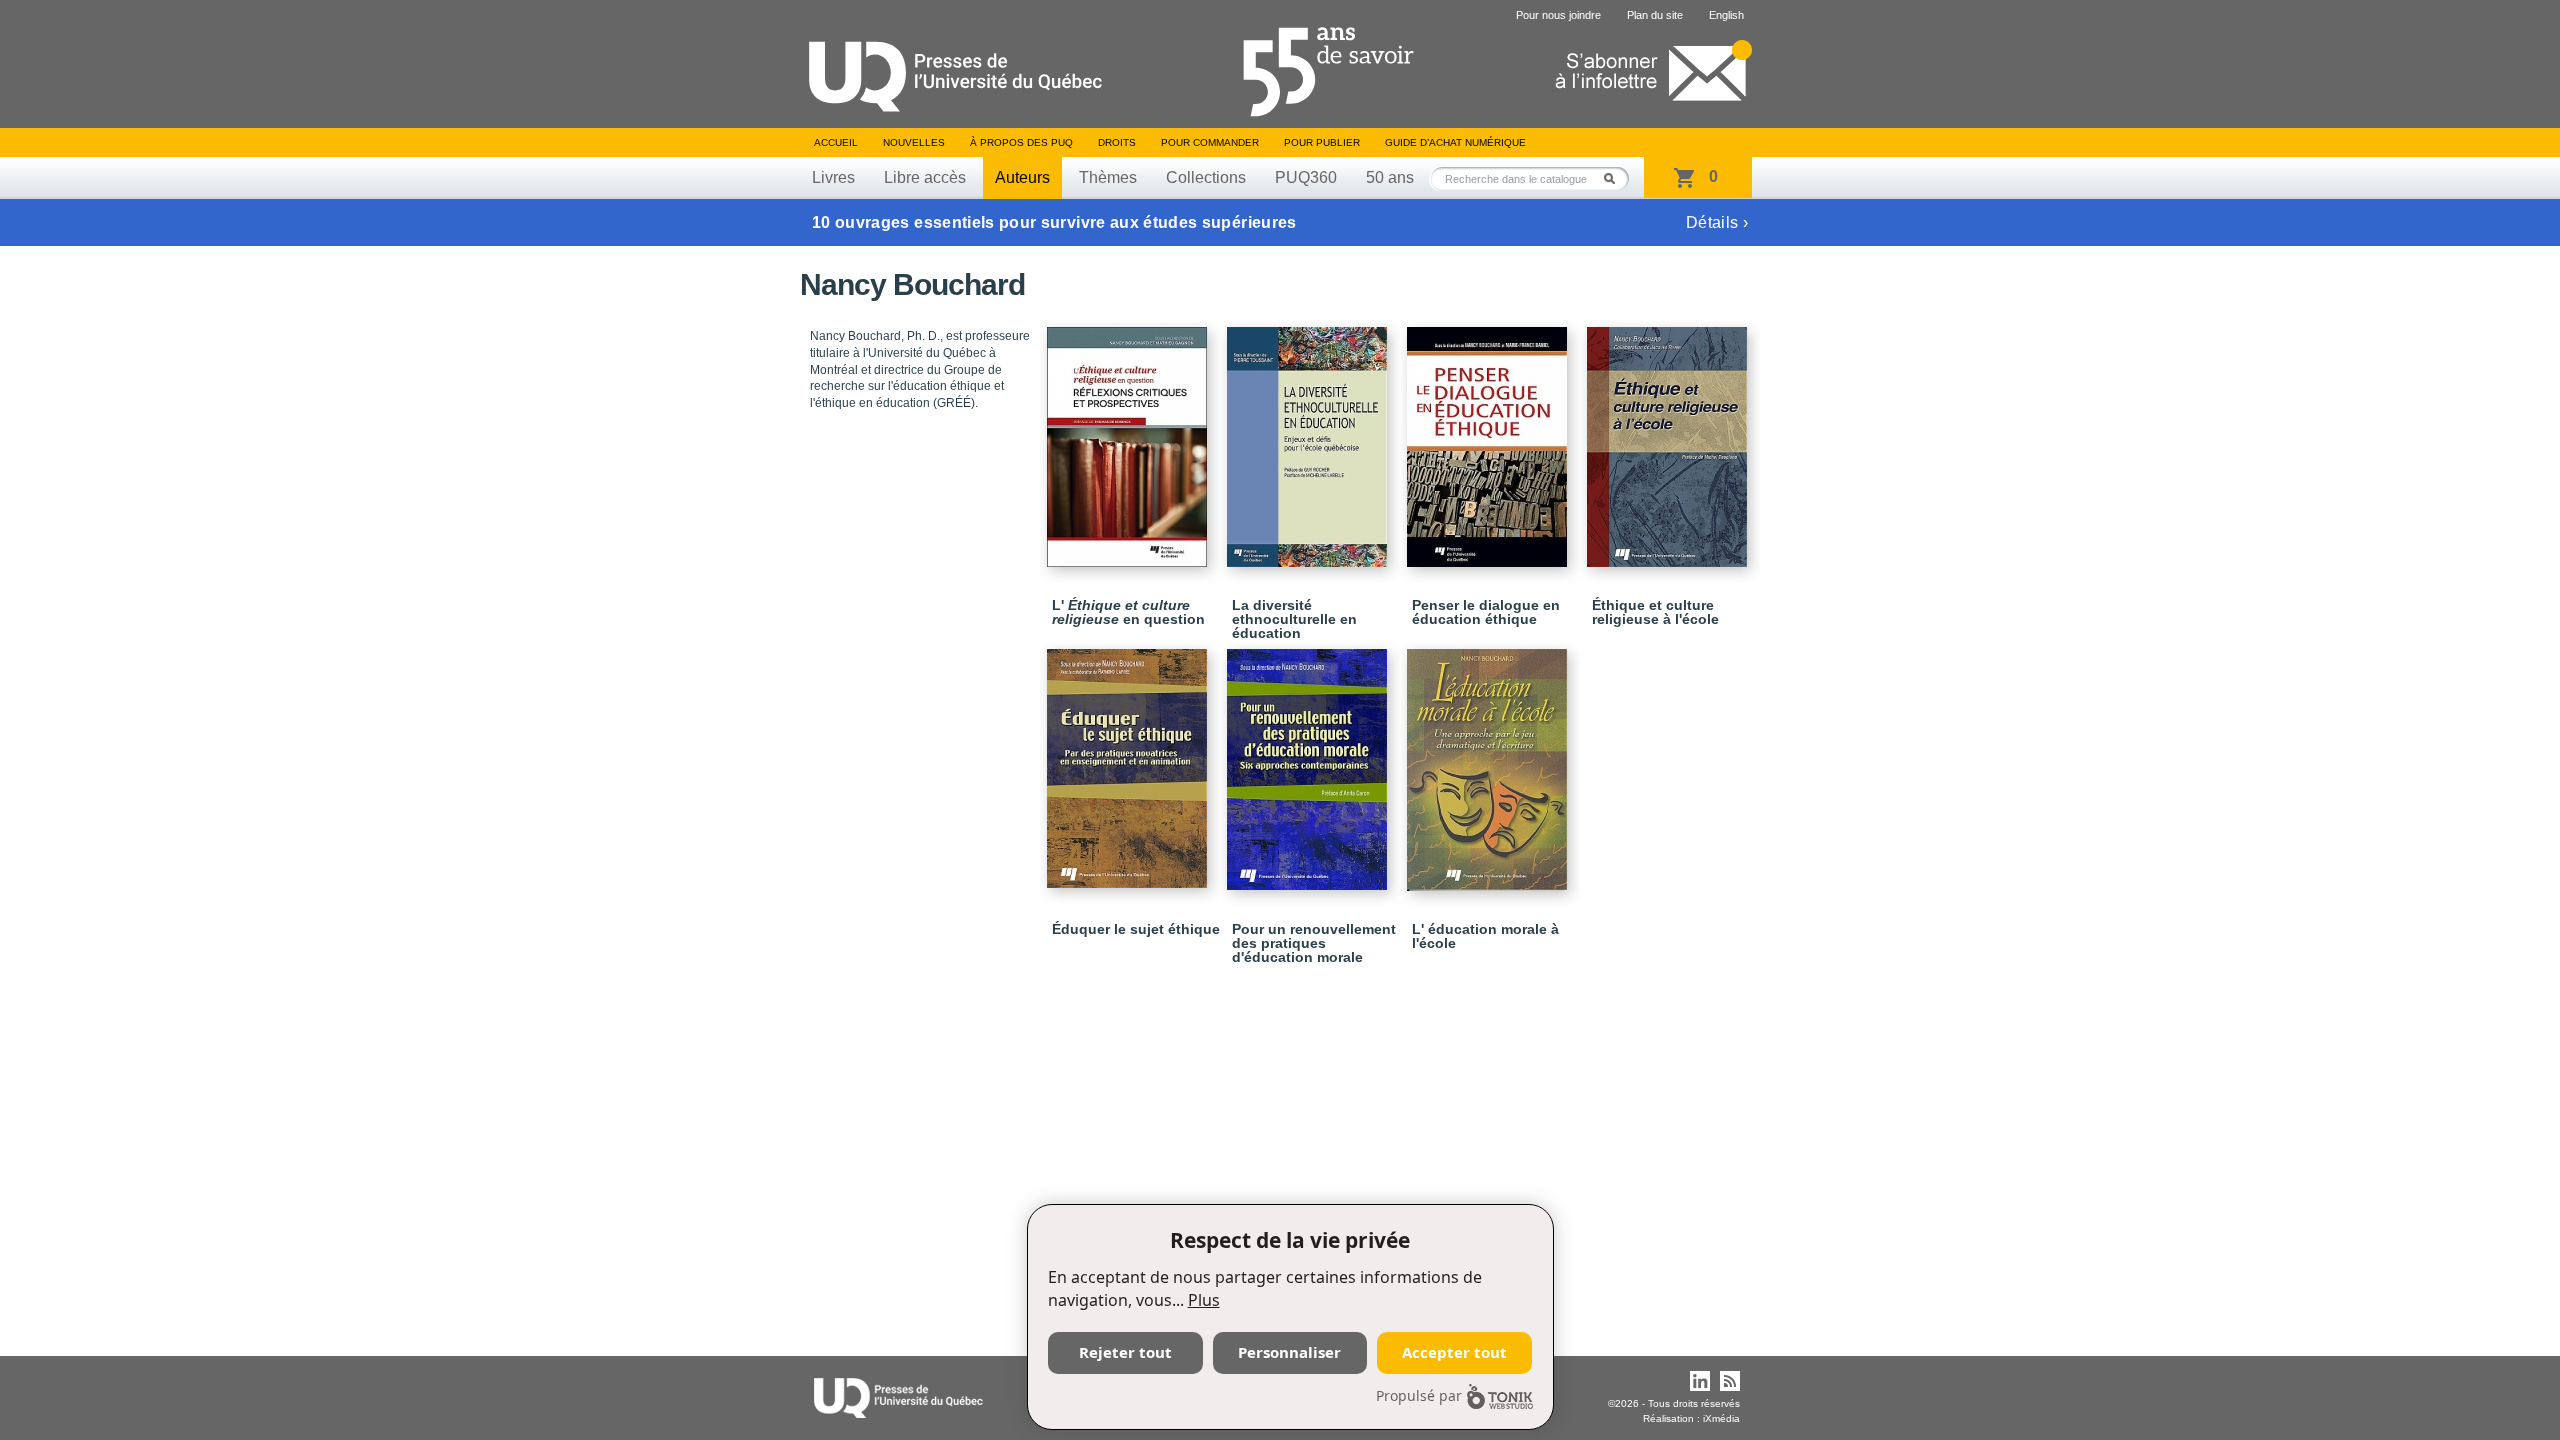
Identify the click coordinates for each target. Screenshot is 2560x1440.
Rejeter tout (1125, 1352)
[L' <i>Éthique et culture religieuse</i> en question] (1130, 438)
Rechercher (1615, 178)
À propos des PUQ (1021, 142)
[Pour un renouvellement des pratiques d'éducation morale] (1310, 760)
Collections (1206, 177)
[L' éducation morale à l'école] (1490, 761)
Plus (1204, 1300)
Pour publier (1322, 142)
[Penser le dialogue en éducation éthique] (1490, 438)
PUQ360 (1306, 177)
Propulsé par (1419, 1395)
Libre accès (925, 177)
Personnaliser (1289, 1352)
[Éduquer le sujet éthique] (1130, 759)
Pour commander (1210, 142)
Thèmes (1108, 177)
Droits (1117, 142)
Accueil (836, 142)
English (1726, 15)
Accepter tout (1454, 1352)
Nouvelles (914, 142)
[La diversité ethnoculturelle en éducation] (1310, 438)
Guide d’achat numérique (1455, 142)
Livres (833, 177)
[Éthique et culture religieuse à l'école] (1670, 438)
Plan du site (1655, 15)
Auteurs (1022, 177)
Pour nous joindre (1558, 15)
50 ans (1390, 177)
